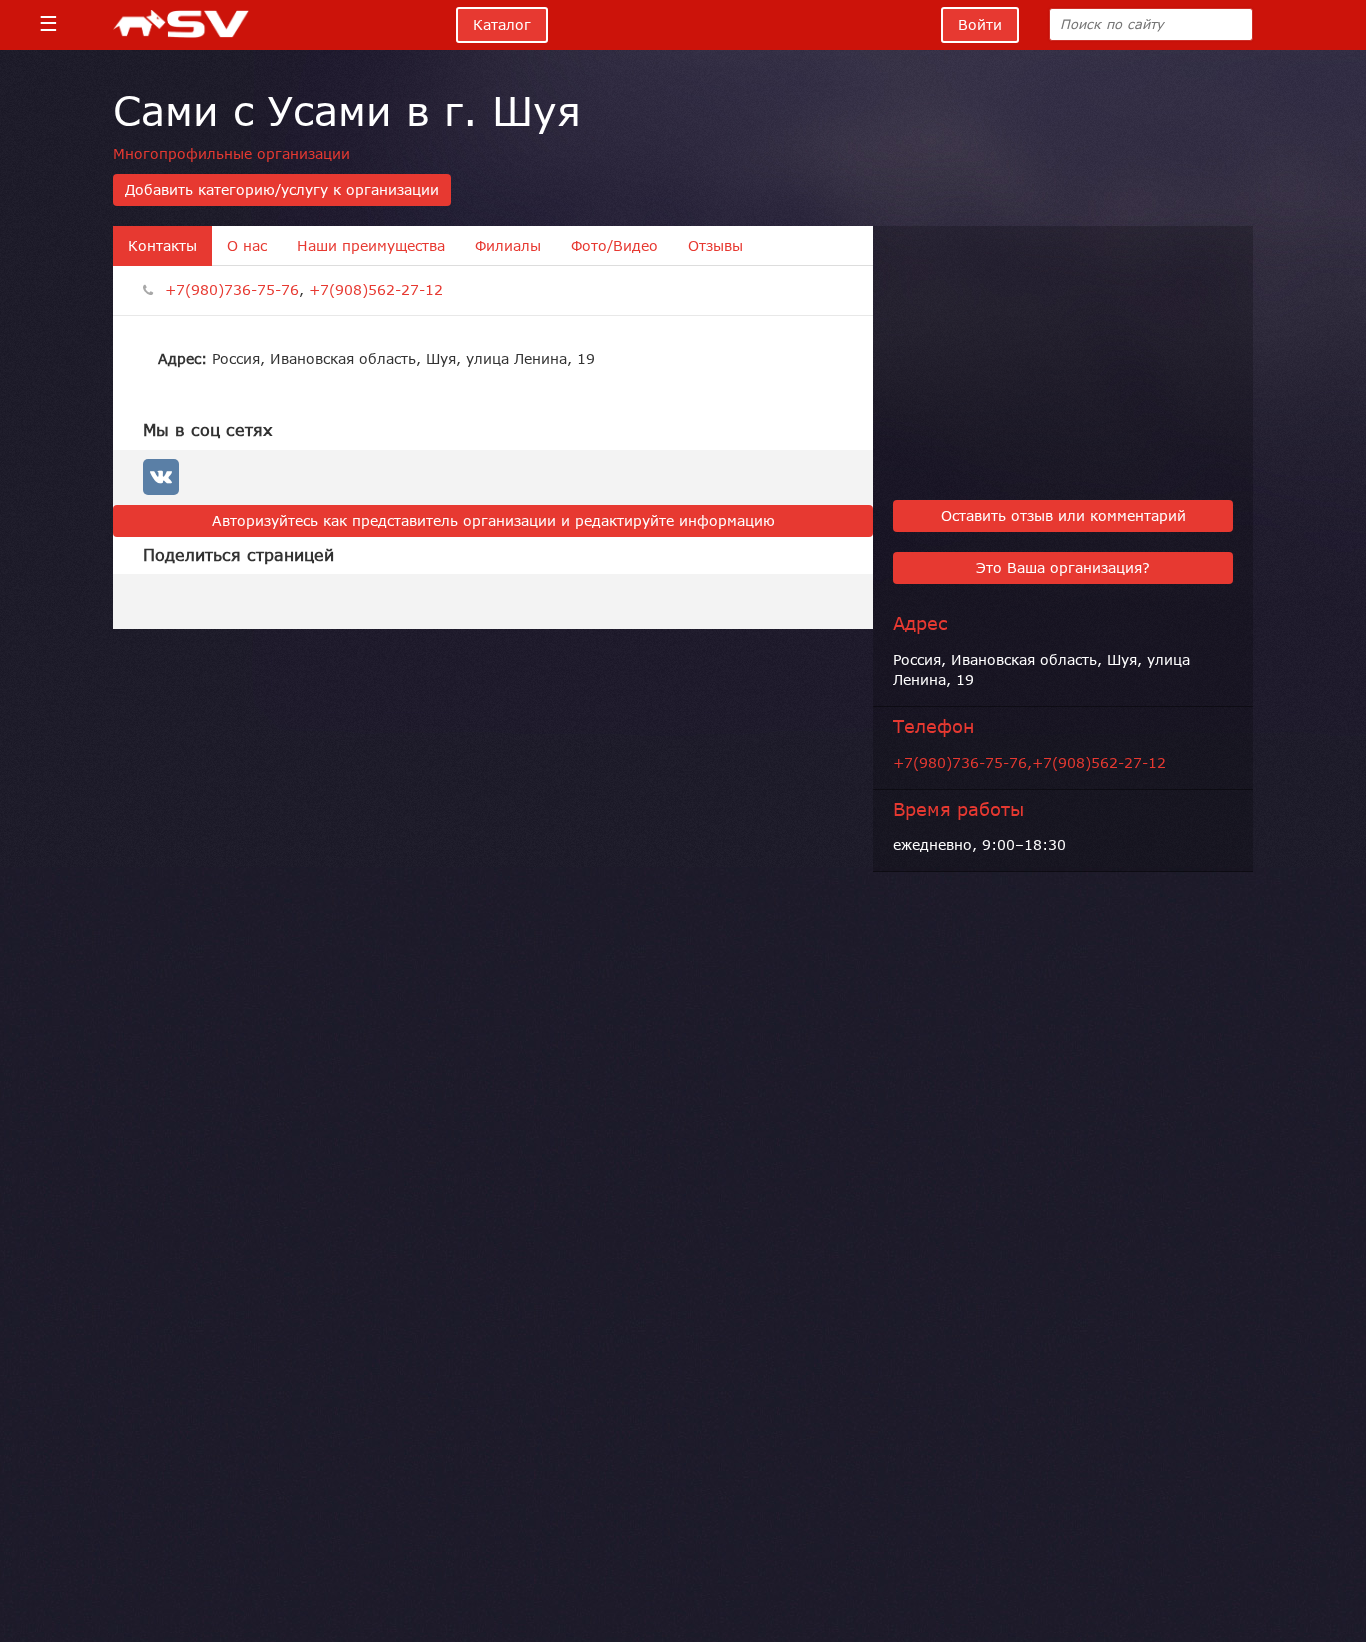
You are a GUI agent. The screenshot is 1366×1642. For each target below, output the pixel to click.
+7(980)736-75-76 (232, 290)
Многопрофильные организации (231, 154)
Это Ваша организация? (1063, 568)
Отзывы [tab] (715, 246)
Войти (980, 25)
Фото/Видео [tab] (614, 246)
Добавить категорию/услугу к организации (282, 190)
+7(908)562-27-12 (376, 290)
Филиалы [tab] (508, 246)
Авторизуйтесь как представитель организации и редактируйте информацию (493, 521)
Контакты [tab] (162, 246)
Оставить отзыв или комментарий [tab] (1063, 516)
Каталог (502, 25)
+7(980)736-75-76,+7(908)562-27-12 (1029, 763)
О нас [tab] (247, 246)
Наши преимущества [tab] (371, 246)
